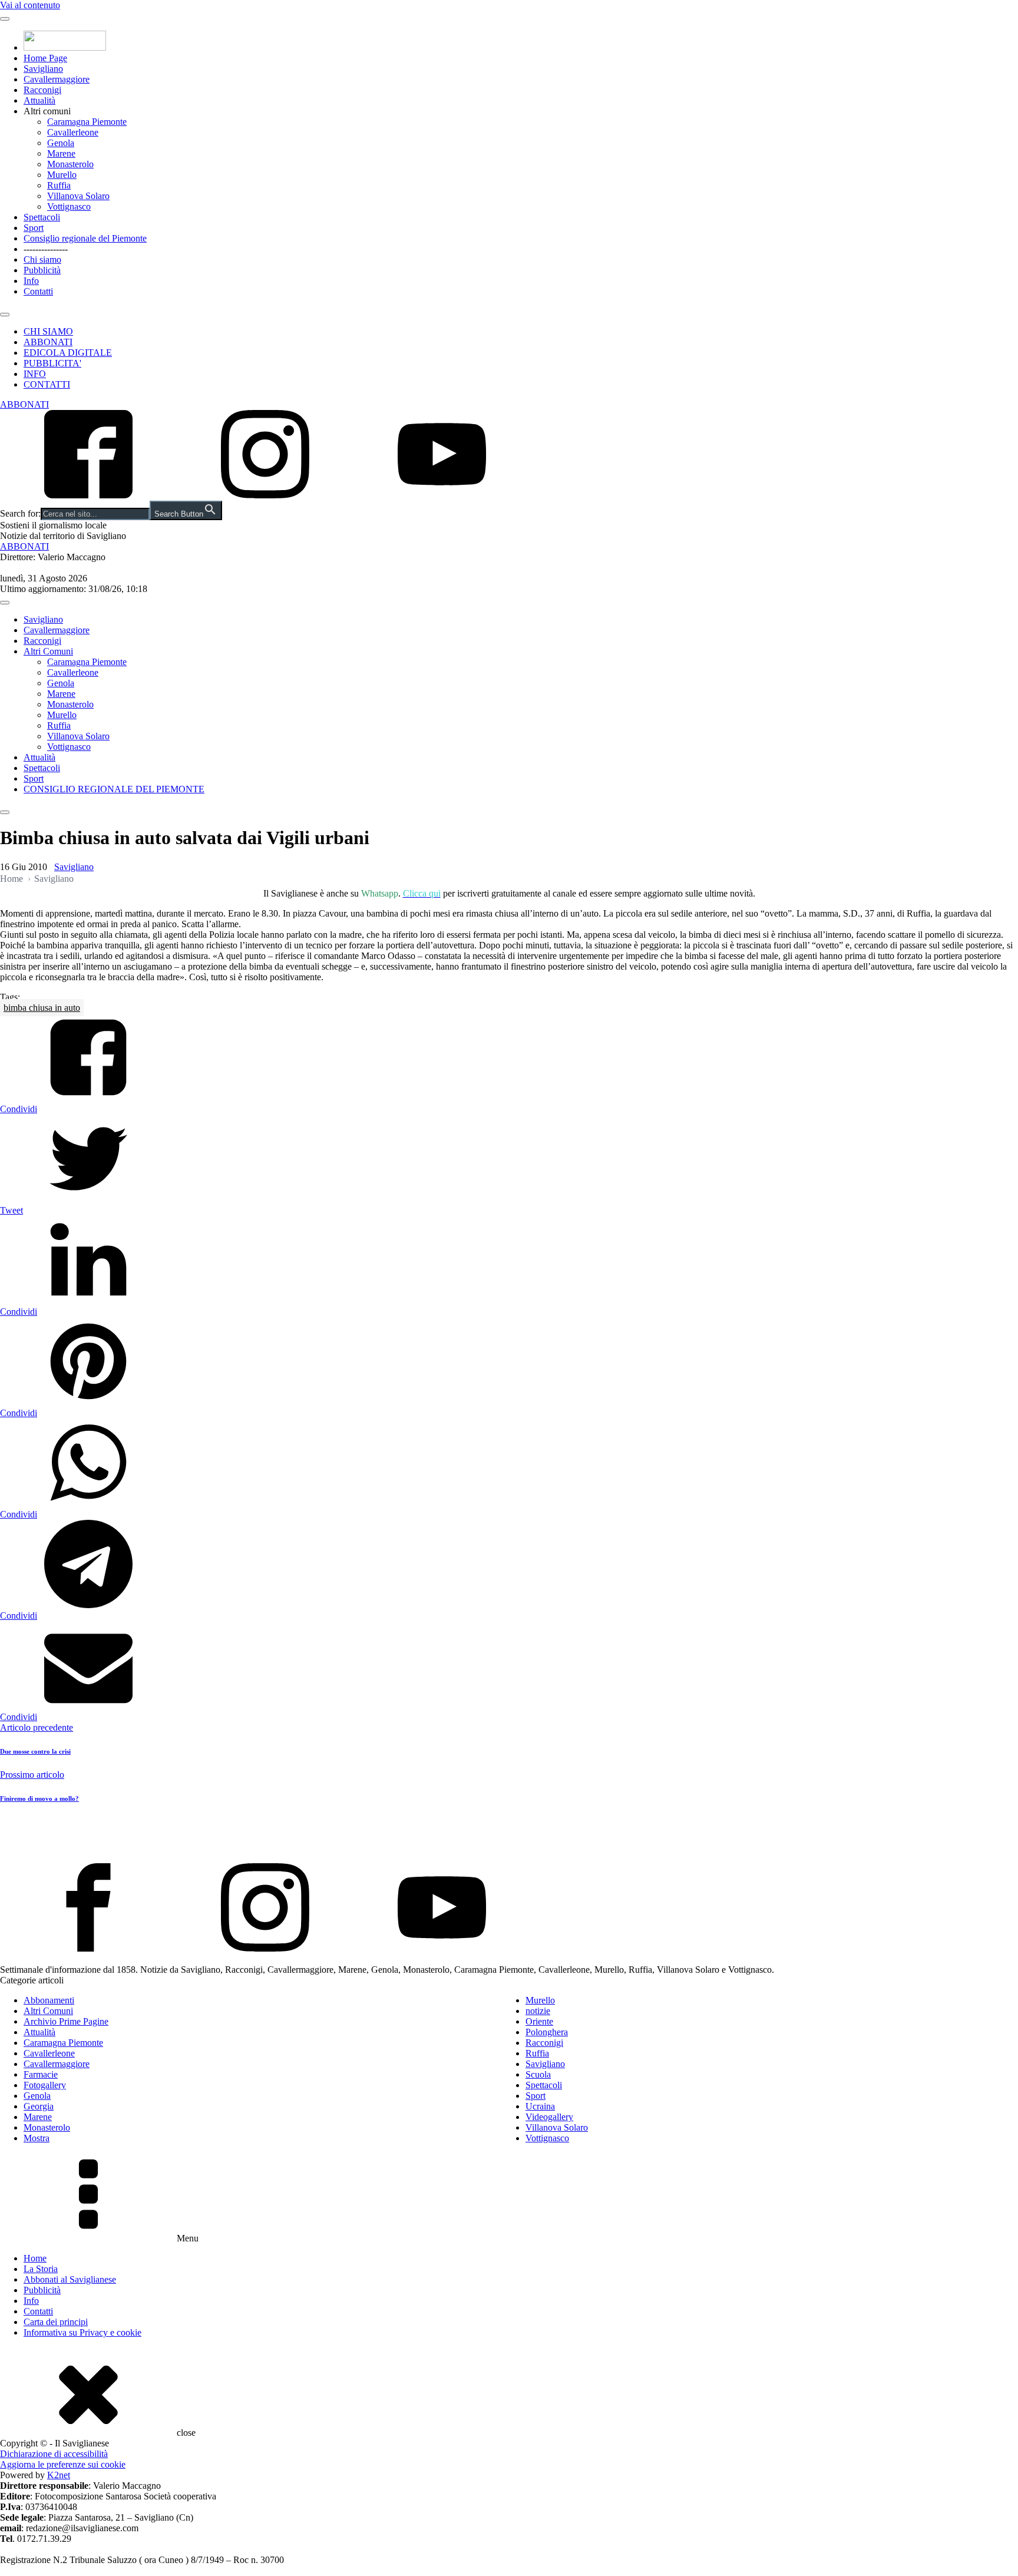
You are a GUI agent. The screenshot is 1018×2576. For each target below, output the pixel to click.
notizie (538, 2011)
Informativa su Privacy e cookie (82, 2332)
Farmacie (41, 2074)
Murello (62, 175)
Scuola (538, 2074)
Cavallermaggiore (57, 79)
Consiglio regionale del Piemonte (85, 238)
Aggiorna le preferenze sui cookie (63, 2464)
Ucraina (540, 2106)
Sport (34, 228)
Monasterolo (70, 164)
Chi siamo (42, 259)
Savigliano (43, 69)
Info (31, 281)
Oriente (539, 2021)
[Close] (5, 315)
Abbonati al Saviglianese (70, 2279)
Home (11, 879)
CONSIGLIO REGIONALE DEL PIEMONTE (114, 789)
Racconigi (42, 90)
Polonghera (547, 2032)
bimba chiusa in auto (42, 1008)
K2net (59, 2475)
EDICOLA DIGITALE (68, 353)
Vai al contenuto (30, 5)
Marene (61, 153)
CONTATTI (47, 384)
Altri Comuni (48, 651)
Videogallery (549, 2117)
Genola (61, 143)
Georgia (39, 2106)
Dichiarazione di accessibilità (54, 2454)
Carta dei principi (56, 2322)
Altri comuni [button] (47, 111)
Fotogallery (45, 2085)
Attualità (39, 100)
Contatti (38, 291)
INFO (35, 374)
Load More (509, 1836)
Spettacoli (42, 217)
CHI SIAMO (48, 331)
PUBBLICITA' (52, 363)
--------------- (46, 249)
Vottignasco (69, 206)
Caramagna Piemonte (87, 122)
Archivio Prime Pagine (66, 2021)
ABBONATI (48, 342)
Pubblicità (42, 270)
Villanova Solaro (78, 196)
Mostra (37, 2138)
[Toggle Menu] (5, 19)
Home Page (45, 58)
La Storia (41, 2269)
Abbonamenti (49, 2000)
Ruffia (59, 185)
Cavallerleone (73, 132)
